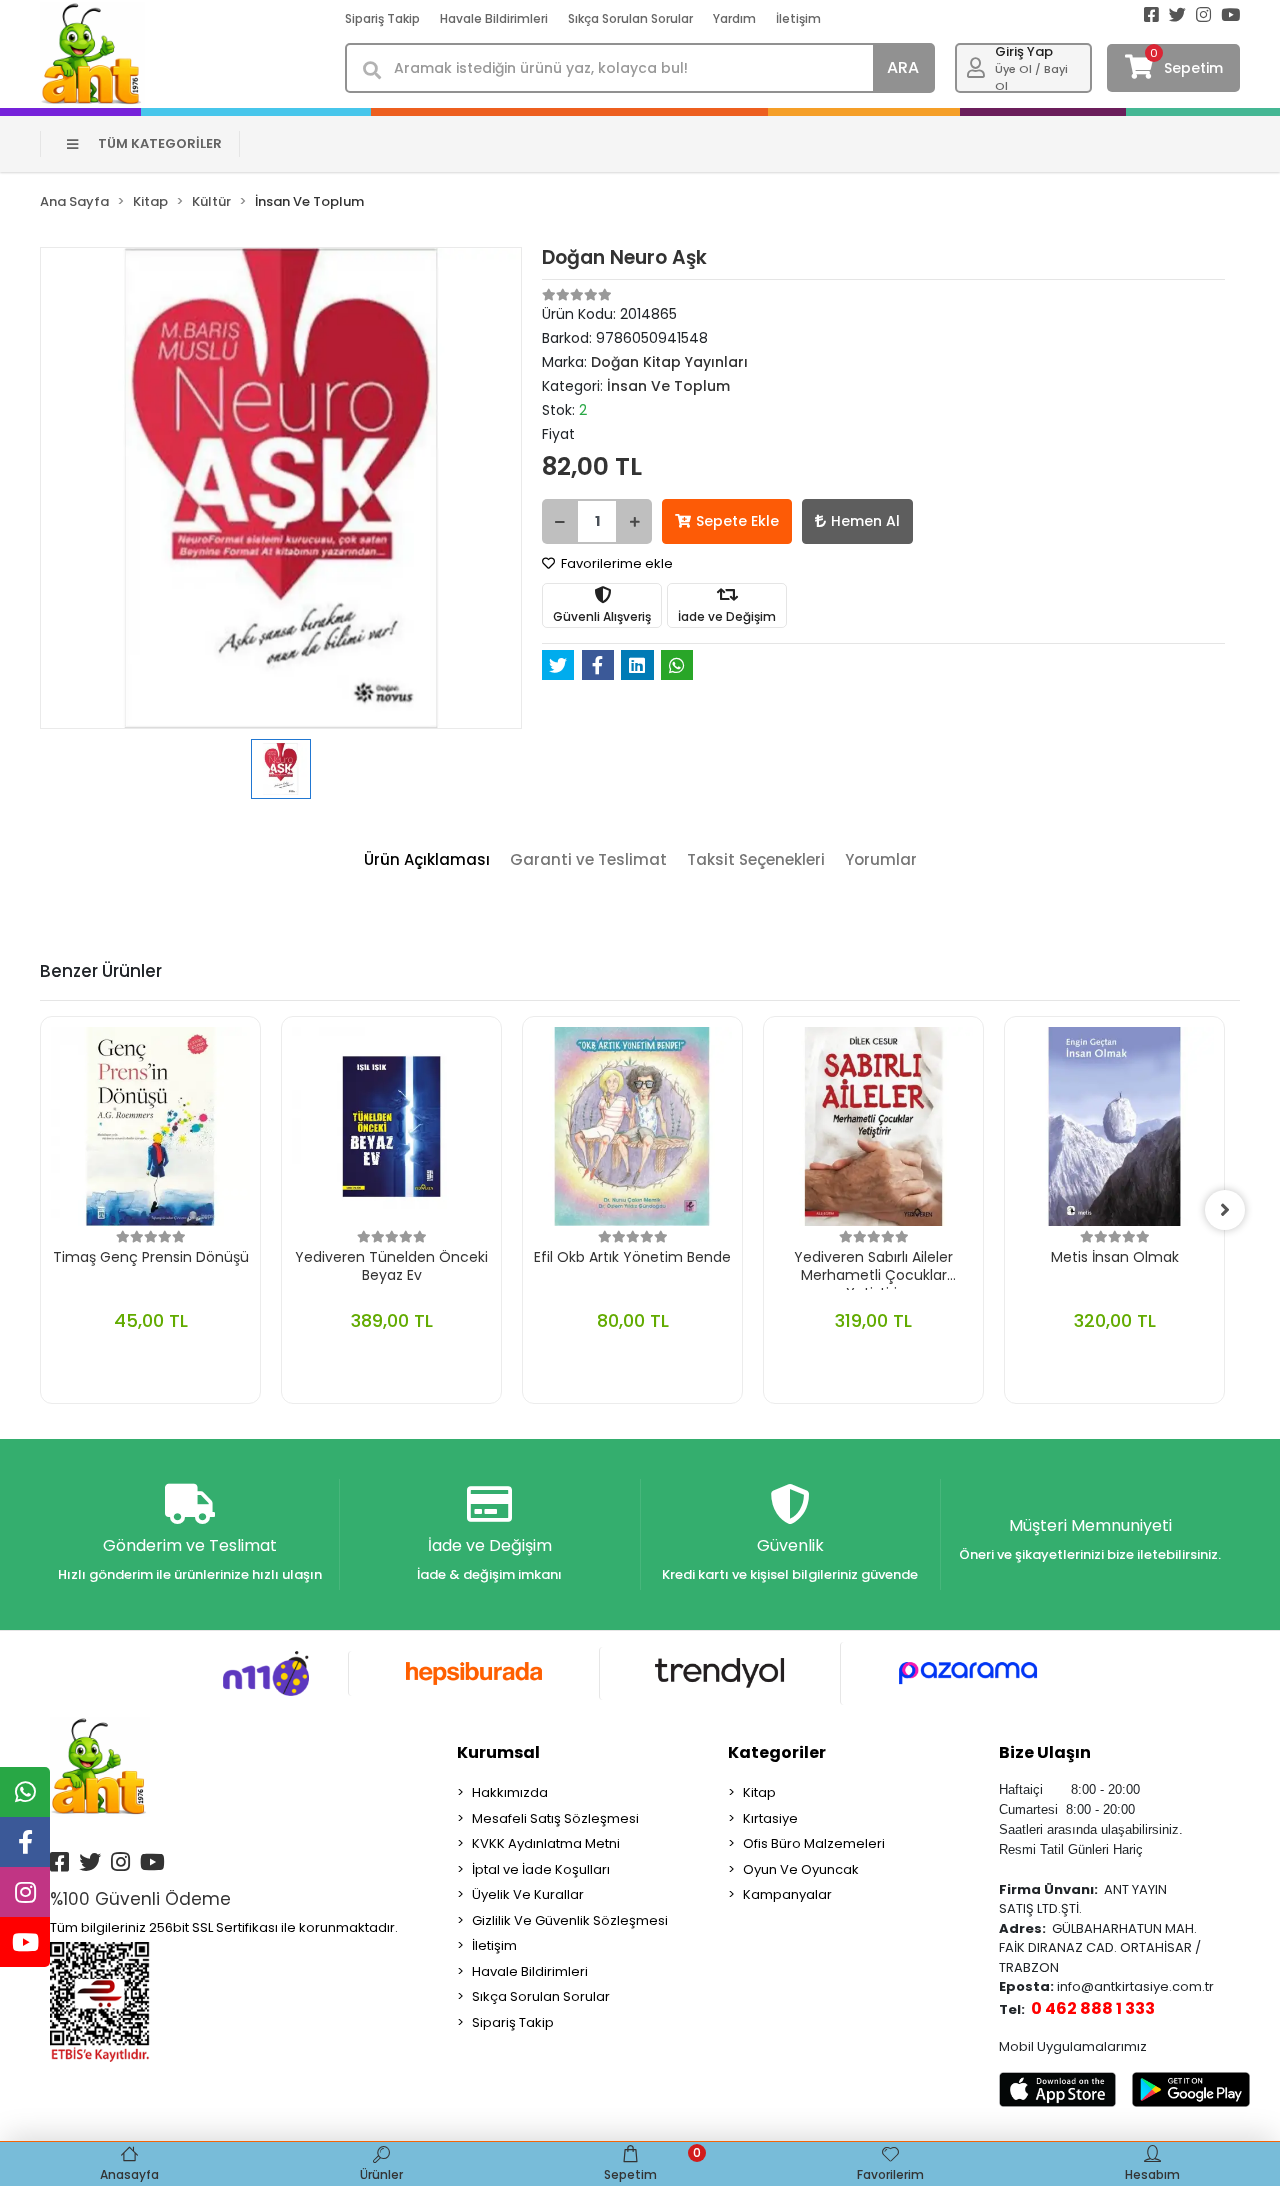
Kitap (759, 1792)
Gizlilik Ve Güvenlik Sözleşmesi (570, 1920)
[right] (1225, 1210)
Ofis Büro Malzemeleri (814, 1843)
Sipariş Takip (382, 18)
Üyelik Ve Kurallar (528, 1894)
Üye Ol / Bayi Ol (1031, 77)
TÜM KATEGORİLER (160, 143)
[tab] (427, 860)
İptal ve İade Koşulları (541, 1869)
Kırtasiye (770, 1818)
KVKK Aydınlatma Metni (546, 1843)
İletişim (798, 18)
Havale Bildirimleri (494, 18)
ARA (903, 67)
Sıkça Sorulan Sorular (630, 18)
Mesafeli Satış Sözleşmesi (555, 1818)
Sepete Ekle (737, 521)
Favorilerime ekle (615, 563)
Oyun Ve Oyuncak (801, 1869)
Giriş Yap (1024, 51)
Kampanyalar (787, 1894)
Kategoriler (777, 1752)
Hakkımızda (510, 1792)
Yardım (734, 18)
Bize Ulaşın (1045, 1752)
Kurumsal (498, 1752)
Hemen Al (865, 521)
